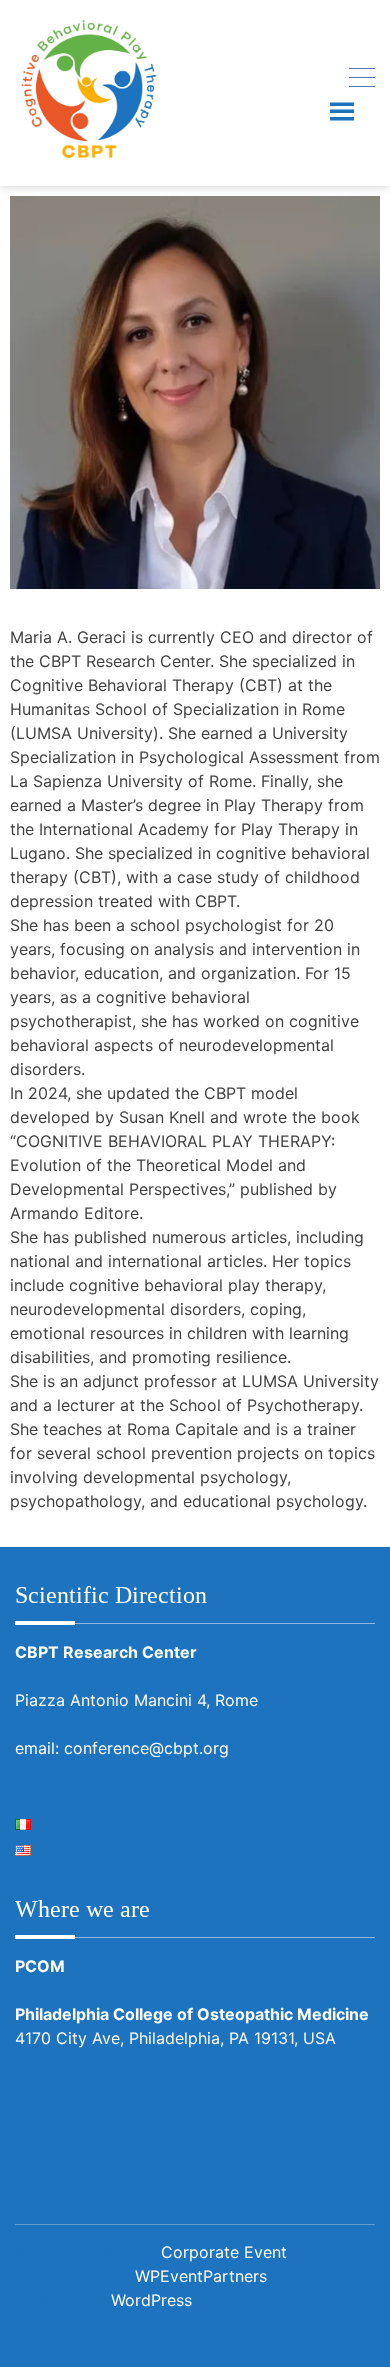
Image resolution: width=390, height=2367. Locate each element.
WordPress (151, 2300)
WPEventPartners (201, 2276)
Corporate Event (224, 2252)
